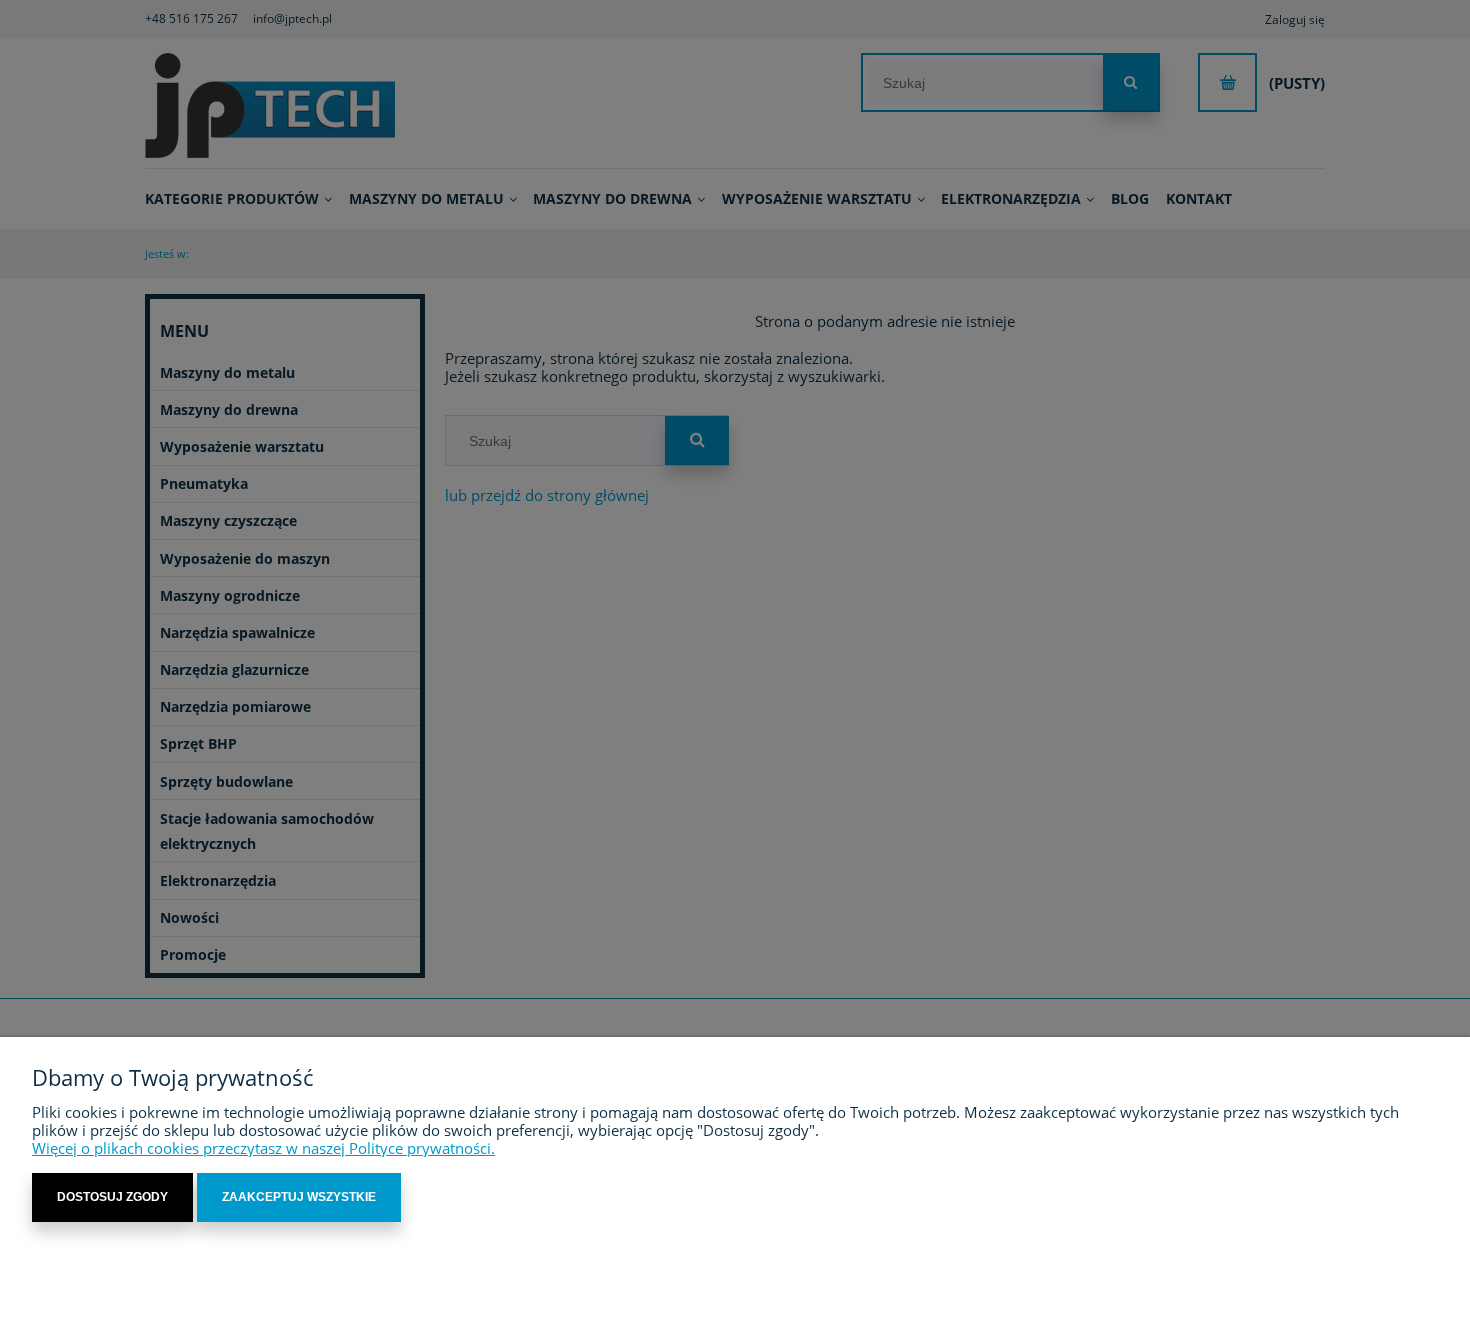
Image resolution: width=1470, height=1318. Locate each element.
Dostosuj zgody (112, 1197)
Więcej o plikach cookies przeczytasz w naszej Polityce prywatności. (263, 1148)
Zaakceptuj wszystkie (299, 1197)
